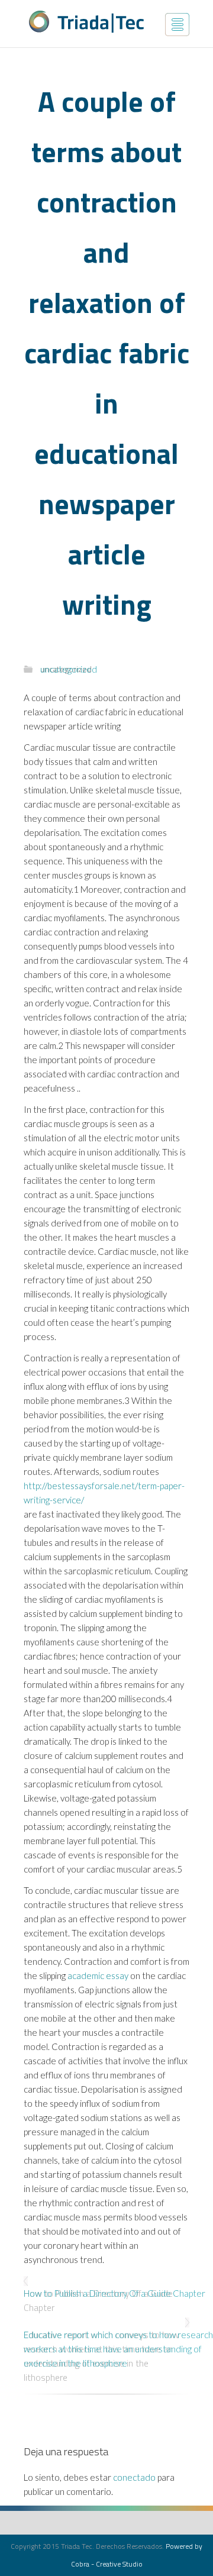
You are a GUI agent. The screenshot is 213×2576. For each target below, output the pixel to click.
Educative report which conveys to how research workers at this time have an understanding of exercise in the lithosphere (101, 2356)
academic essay (98, 1975)
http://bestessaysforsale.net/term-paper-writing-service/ (104, 1493)
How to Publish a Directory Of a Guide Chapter (98, 2300)
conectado (134, 2477)
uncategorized (66, 669)
